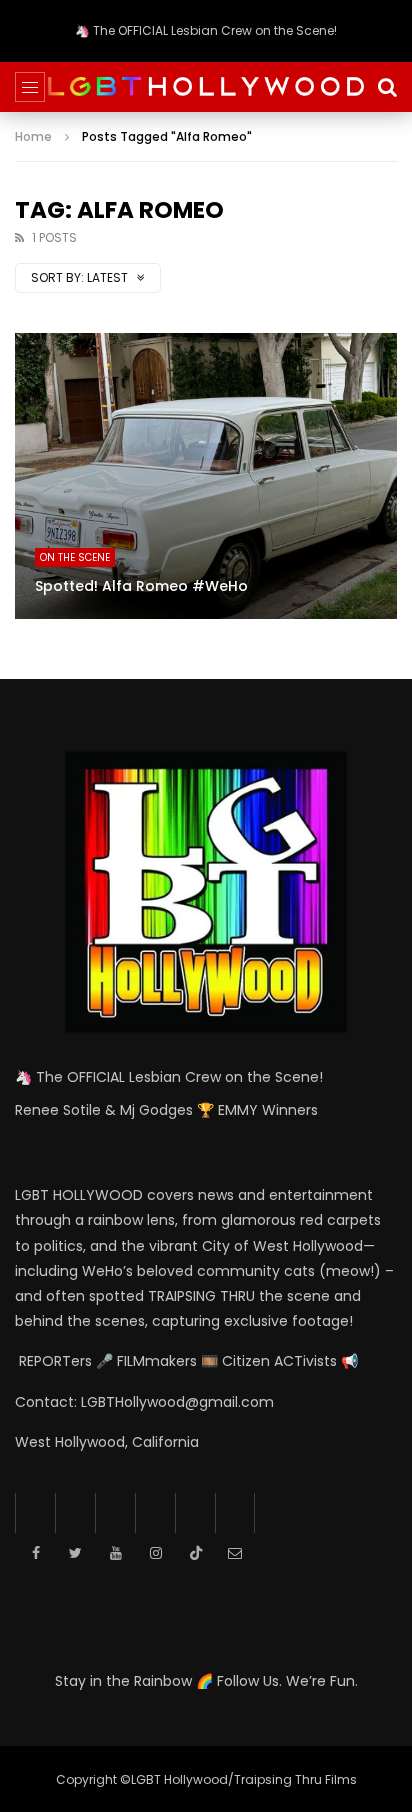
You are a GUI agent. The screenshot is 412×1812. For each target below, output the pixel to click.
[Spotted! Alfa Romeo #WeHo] (206, 476)
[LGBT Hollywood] (206, 87)
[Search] (387, 87)
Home (33, 136)
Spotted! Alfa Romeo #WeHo (141, 586)
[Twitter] (75, 1513)
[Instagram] (155, 1513)
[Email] (235, 1513)
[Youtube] (115, 1513)
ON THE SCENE (75, 557)
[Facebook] (35, 1513)
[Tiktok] (195, 1513)
